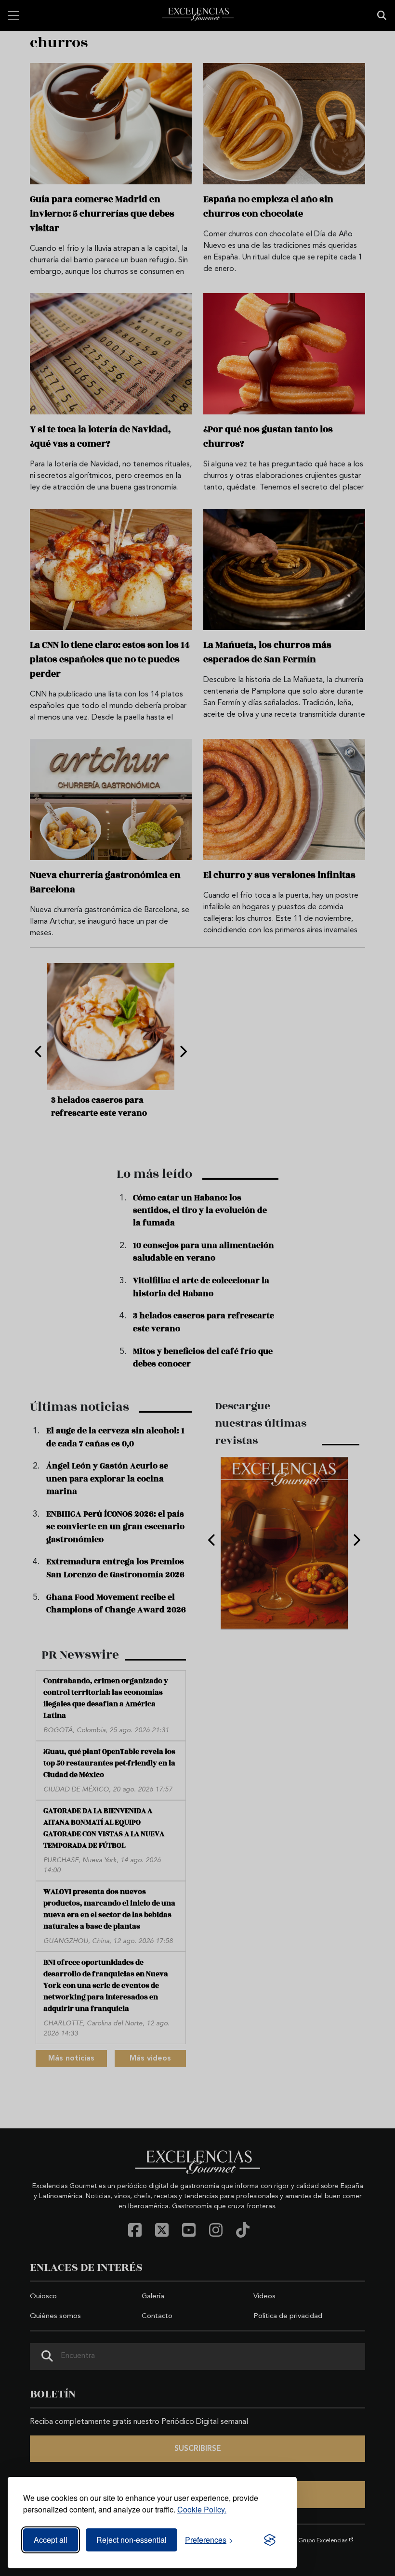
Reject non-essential (132, 2540)
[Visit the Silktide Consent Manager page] (270, 2540)
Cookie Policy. (202, 2509)
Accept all (51, 2540)
